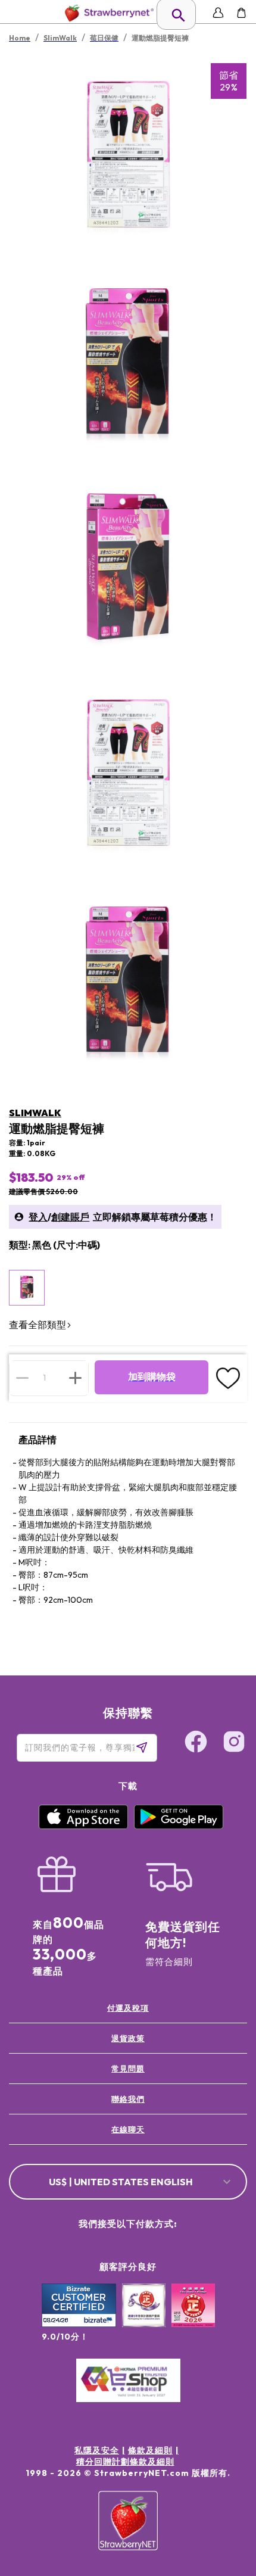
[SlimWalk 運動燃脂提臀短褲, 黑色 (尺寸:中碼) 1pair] (27, 1288)
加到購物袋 (152, 1377)
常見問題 (128, 2069)
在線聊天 (128, 2129)
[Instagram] (234, 1743)
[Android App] (179, 1826)
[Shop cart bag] (241, 13)
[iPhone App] (83, 1826)
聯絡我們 (128, 2099)
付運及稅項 (128, 2008)
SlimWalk (35, 1113)
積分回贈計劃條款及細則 (125, 2462)
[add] (75, 1378)
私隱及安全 (97, 2450)
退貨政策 (128, 2038)
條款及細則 (150, 2450)
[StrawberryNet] (107, 13)
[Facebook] (196, 1743)
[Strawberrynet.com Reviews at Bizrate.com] (79, 2324)
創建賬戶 (70, 1217)
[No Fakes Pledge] (193, 2318)
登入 (38, 1217)
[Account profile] (218, 13)
